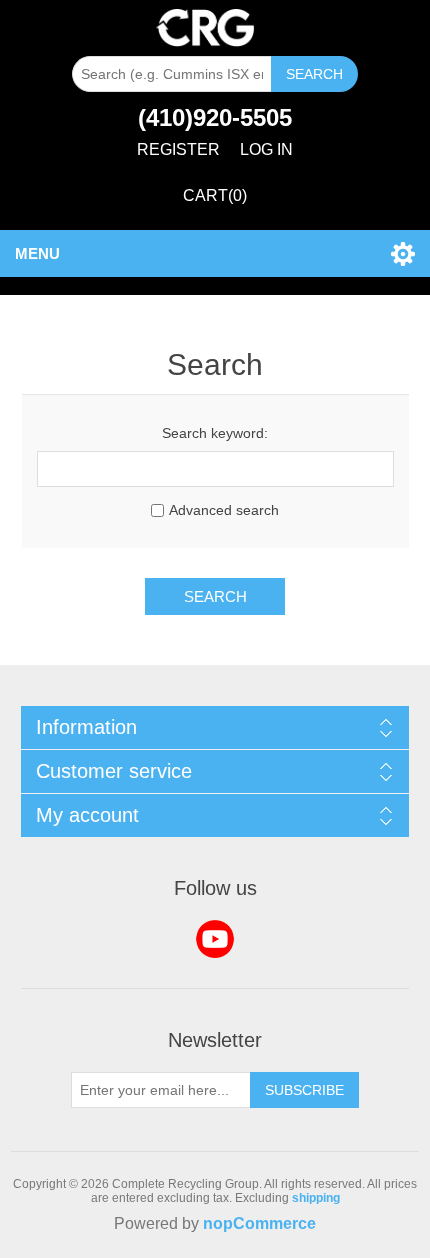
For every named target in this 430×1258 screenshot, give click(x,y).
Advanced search (224, 510)
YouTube (215, 939)
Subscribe (304, 1090)
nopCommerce (259, 1223)
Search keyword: (215, 433)
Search (314, 74)
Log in (266, 149)
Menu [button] (37, 253)
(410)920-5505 (215, 117)
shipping (316, 1198)
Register (178, 149)
